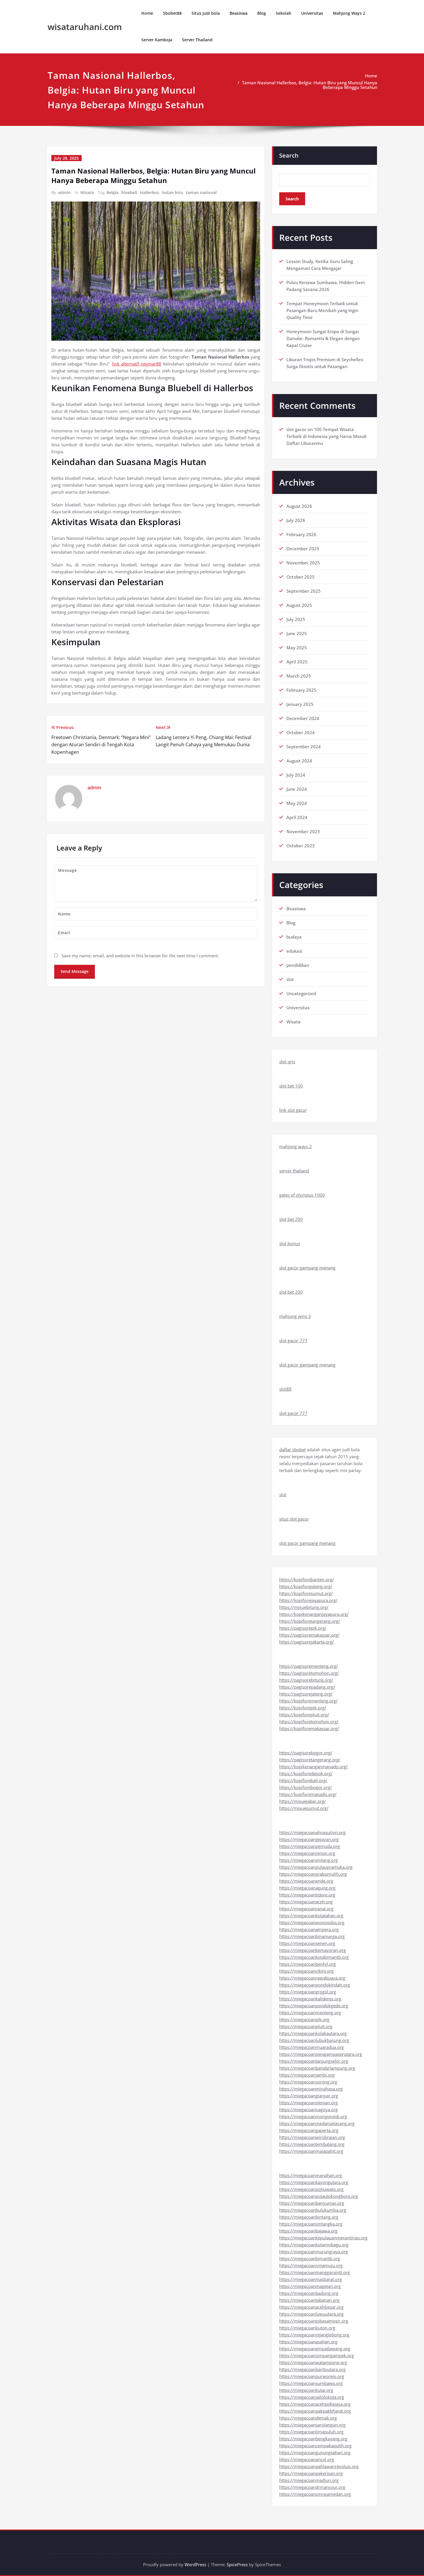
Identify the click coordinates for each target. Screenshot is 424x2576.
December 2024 (303, 718)
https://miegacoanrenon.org (307, 1853)
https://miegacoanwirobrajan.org (312, 2137)
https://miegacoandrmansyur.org (312, 2487)
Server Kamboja (157, 40)
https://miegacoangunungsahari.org (315, 2452)
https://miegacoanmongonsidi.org (313, 2116)
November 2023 (303, 831)
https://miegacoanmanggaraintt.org (315, 2272)
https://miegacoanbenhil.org (307, 1964)
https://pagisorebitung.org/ (306, 1680)
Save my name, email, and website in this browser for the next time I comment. (140, 956)
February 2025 (301, 690)
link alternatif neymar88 (137, 364)
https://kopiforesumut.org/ (306, 1593)
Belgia (112, 192)
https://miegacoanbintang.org (309, 2217)
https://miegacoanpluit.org (306, 2026)
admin (64, 192)
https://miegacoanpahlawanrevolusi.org (319, 2466)
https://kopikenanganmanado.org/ (314, 1767)
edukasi (294, 951)
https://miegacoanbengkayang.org (313, 2439)
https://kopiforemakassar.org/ (309, 1728)
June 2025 (297, 633)
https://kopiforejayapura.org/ (308, 1600)
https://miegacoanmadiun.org (309, 2480)
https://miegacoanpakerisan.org (311, 2473)
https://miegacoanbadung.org (309, 2293)
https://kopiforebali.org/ (303, 1780)
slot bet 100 (291, 1086)
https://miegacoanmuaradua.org (312, 2047)
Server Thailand (197, 40)
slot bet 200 (291, 1219)
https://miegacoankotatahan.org (311, 1915)
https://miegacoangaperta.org (309, 2130)
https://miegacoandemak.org (308, 2418)
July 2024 (296, 775)
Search (289, 155)
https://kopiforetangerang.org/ (310, 1621)
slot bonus (290, 1243)
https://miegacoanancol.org (307, 2459)
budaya (294, 937)
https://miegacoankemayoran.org (313, 1950)
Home (147, 13)
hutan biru (172, 192)
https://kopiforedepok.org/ (306, 1773)
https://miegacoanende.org (306, 1881)
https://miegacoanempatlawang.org (315, 2349)
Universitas (312, 13)
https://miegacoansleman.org (308, 2103)
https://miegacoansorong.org (308, 2082)
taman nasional (201, 192)
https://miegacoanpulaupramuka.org (316, 1867)
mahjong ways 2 (296, 1146)
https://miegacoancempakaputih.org (315, 2446)
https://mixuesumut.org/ (304, 1808)
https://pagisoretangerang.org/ (310, 1760)
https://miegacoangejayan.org (309, 1839)
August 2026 (299, 506)
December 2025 (303, 549)
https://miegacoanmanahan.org (311, 2175)
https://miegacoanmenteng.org (310, 2012)
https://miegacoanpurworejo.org (312, 2376)
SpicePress (237, 2564)
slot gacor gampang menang (307, 1268)
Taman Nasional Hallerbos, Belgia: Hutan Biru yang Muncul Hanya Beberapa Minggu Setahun (310, 85)
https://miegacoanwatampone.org (313, 2362)
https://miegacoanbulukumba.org (313, 2210)
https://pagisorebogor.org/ (306, 1753)
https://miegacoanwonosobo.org (312, 1922)
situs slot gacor (294, 1519)
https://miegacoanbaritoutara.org (312, 2369)
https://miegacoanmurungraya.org (314, 2252)
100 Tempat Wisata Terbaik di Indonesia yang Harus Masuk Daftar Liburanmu (327, 436)
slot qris (287, 1062)
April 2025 (297, 662)
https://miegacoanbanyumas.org (312, 2203)
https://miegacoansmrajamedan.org (315, 2494)
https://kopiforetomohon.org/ (309, 1721)
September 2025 (304, 591)
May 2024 (297, 803)
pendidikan (298, 965)
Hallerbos (149, 192)
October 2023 (301, 846)
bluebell (129, 192)
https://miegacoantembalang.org (312, 2144)
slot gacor (296, 429)
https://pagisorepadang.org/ (307, 1687)
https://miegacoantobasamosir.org (314, 2321)
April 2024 (297, 817)
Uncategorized (301, 993)
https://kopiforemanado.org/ (308, 1794)
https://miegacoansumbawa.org (311, 2383)
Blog (262, 13)
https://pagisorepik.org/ (303, 1628)
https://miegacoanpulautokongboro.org (319, 2196)
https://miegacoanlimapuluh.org (311, 2432)
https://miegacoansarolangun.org (312, 2425)
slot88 (285, 1389)
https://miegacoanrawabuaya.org (312, 1978)
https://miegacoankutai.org (306, 2390)
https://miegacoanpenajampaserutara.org (321, 2054)
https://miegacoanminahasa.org (311, 2089)
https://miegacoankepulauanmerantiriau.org (323, 2238)
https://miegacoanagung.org (307, 1888)
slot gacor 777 (293, 1340)
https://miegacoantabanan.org (309, 2300)
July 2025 (296, 619)
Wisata (87, 192)
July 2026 (296, 520)
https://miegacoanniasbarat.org (311, 2279)
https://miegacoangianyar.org (309, 2096)
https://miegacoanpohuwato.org (311, 2189)
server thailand (294, 1171)
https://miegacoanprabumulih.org (313, 1874)
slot (290, 979)
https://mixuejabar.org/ (303, 1801)
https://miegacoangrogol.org (308, 1992)
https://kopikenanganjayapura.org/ (314, 1614)
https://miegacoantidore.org (307, 1895)
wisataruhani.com (85, 27)
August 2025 (299, 605)
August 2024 (299, 761)
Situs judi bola (206, 13)
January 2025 (300, 704)
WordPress (195, 2564)
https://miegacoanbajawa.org (308, 2231)
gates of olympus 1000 (302, 1195)
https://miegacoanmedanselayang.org (317, 2123)
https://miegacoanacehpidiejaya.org (315, 2404)
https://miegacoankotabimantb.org (314, 1957)
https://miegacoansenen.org (307, 1943)
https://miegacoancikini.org (306, 1971)
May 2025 (297, 648)
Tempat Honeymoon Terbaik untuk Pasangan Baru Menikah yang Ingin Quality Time (322, 310)
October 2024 (301, 732)
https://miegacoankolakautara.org (313, 2033)
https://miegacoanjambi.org (307, 2075)
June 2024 (297, 789)
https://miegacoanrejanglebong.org (314, 2335)
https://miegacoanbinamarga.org (312, 1936)
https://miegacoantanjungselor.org (314, 2061)
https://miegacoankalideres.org (310, 1999)
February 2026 (301, 534)
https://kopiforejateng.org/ (306, 1586)
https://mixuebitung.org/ (304, 1607)
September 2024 (304, 747)
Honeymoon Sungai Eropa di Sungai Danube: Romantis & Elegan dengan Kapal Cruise (323, 338)
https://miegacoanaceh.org (306, 1902)
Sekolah (284, 13)
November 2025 (303, 563)
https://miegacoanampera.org (309, 1929)
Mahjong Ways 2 (349, 13)
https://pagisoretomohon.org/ (309, 1673)
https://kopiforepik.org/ (303, 1708)
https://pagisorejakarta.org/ (307, 1642)
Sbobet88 (172, 13)
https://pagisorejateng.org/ (306, 1694)
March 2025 (299, 676)
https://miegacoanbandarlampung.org (317, 2068)
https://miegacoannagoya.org (308, 2109)
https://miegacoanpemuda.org (309, 1846)
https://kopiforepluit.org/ (304, 1715)
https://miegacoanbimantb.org (310, 2258)
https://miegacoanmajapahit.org (311, 2151)
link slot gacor (293, 1110)
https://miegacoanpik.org (304, 2019)
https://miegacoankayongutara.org (314, 2182)
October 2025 (301, 577)
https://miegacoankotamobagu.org (314, 2245)
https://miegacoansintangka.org (311, 2224)
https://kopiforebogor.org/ (306, 1787)
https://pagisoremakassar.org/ (309, 1635)
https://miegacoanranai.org (306, 1909)
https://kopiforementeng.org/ (308, 1701)
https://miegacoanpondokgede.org (314, 2006)
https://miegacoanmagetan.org (310, 2286)
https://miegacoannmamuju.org (311, 2265)
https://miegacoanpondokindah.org (315, 1985)
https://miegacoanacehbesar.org (311, 2307)
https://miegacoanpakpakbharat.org (315, 2411)
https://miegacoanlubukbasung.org (314, 2040)
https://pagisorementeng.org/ (309, 1666)
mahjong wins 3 (295, 1316)
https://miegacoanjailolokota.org (312, 2397)
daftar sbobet (292, 1450)
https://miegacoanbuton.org (307, 2328)
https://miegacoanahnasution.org (312, 1832)
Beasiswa (239, 13)
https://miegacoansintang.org (308, 1860)
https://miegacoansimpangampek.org (317, 2355)
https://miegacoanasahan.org (308, 2342)
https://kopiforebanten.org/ (307, 1579)
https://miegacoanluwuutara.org (311, 2314)
